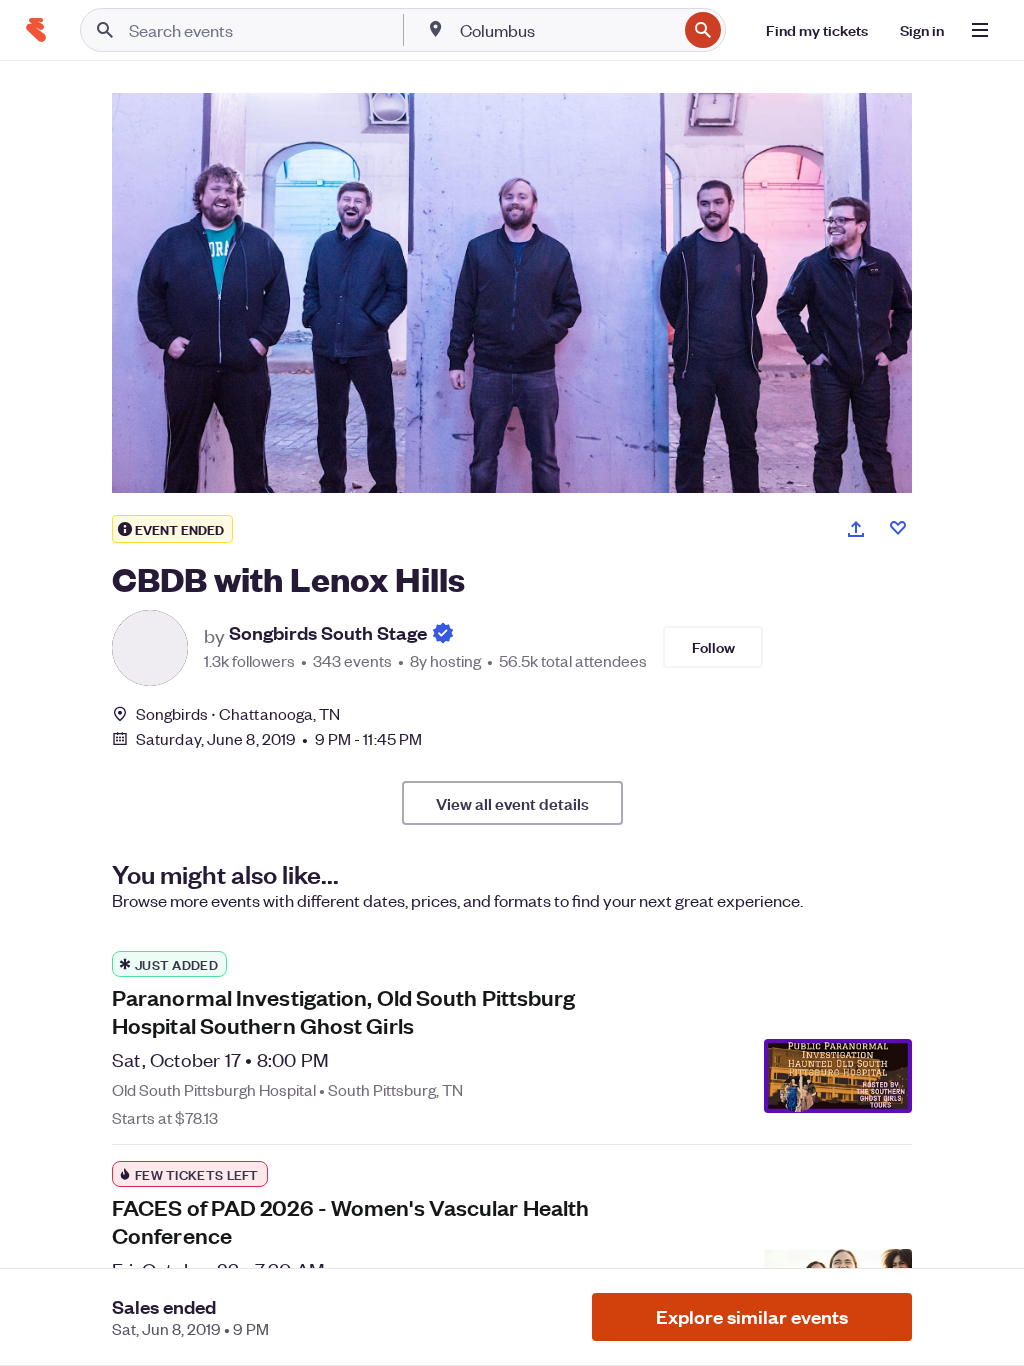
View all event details (512, 803)
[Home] (36, 30)
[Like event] (898, 528)
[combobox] (566, 30)
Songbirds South (328, 634)
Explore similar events (752, 1316)
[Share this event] (856, 529)
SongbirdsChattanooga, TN (238, 713)
